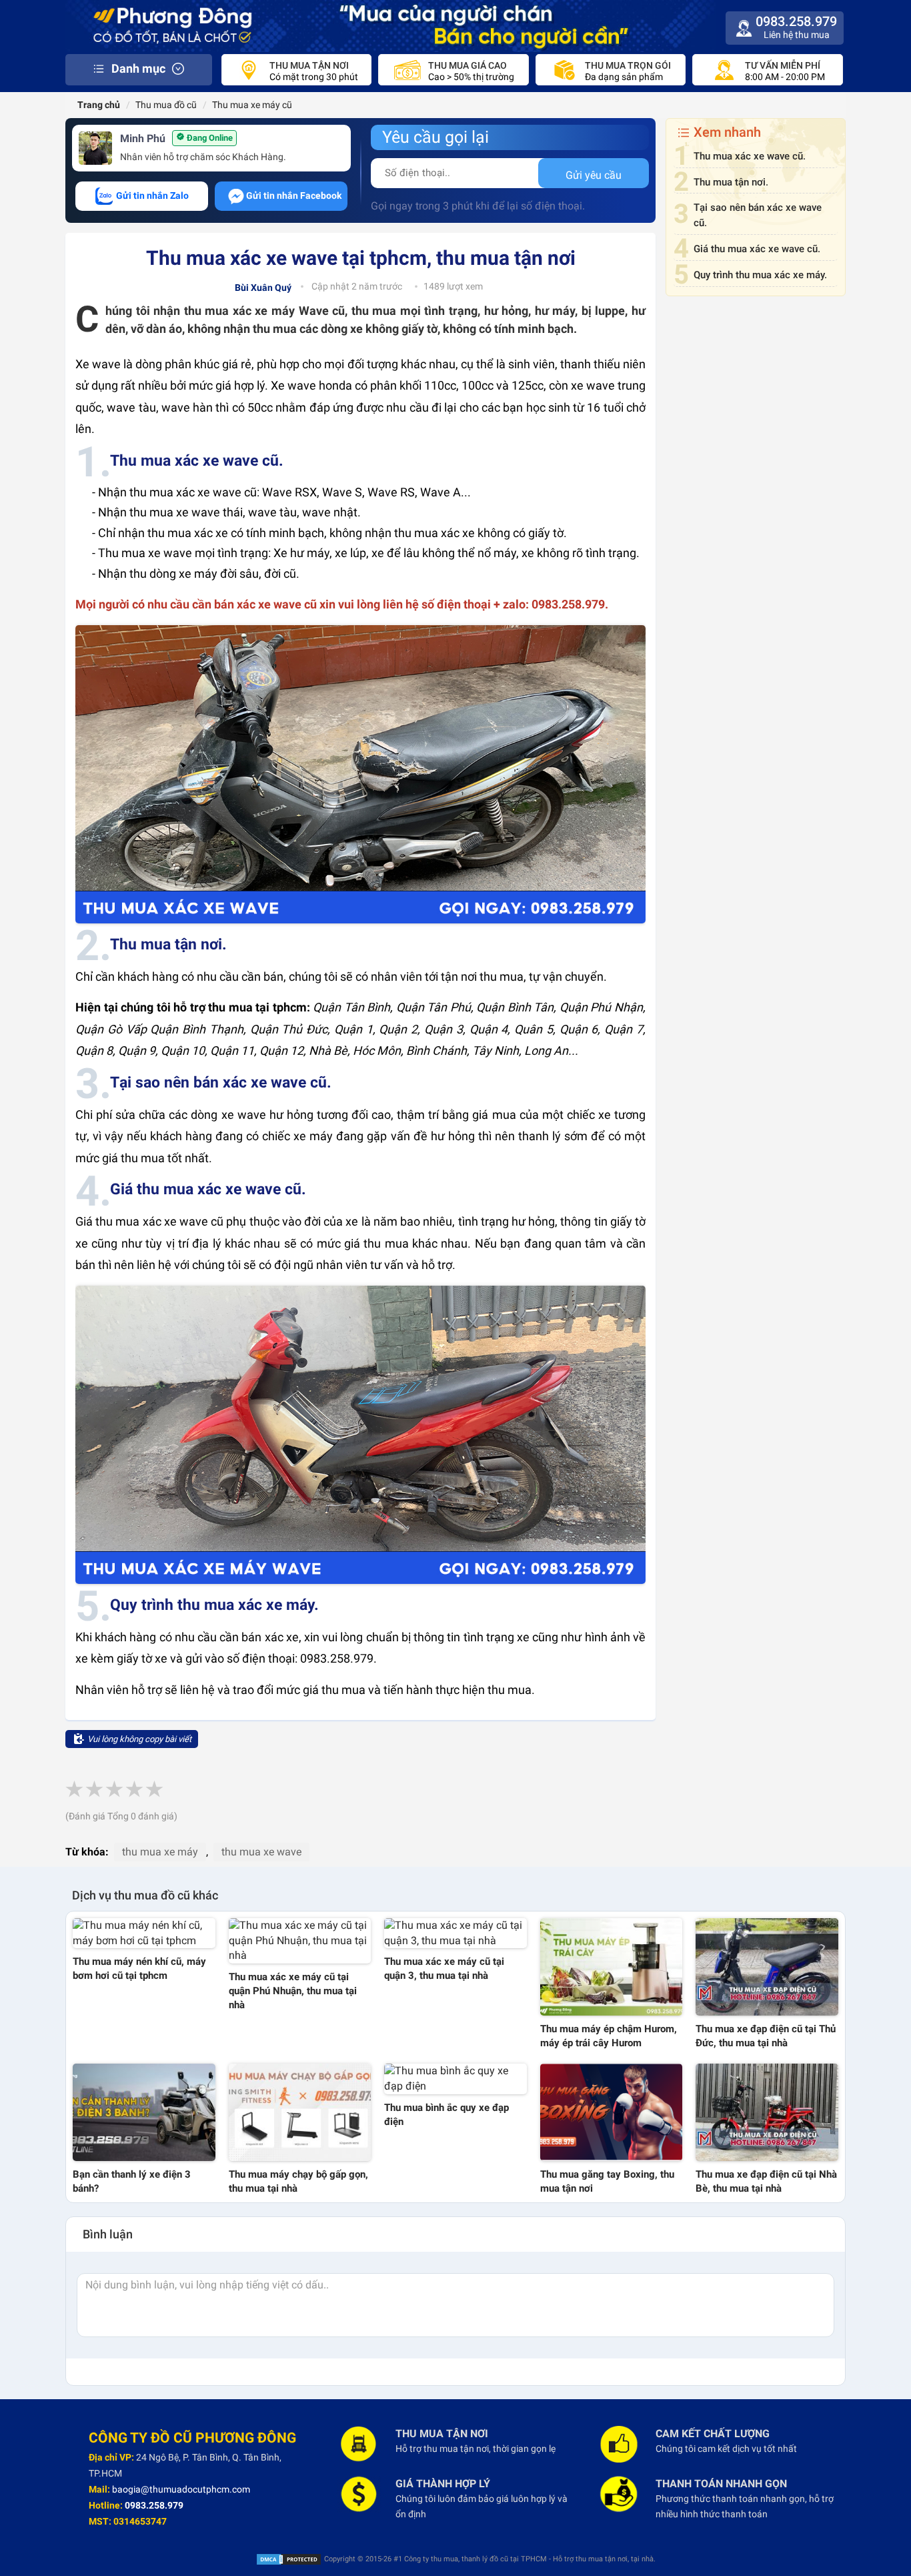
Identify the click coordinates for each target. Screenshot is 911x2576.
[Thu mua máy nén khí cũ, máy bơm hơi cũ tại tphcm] (144, 1934)
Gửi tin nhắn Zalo (151, 195)
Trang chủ (98, 105)
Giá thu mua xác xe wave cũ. (757, 249)
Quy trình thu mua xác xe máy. (760, 275)
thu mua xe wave (261, 1852)
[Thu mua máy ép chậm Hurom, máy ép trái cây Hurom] (612, 1967)
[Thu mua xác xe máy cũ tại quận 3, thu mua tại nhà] (455, 1934)
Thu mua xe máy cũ (252, 105)
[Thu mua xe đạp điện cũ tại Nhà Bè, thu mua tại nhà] (767, 2112)
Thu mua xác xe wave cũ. (750, 156)
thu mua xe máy (160, 1852)
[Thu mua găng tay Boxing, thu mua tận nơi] (612, 2112)
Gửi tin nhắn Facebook (294, 195)
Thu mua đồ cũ (166, 105)
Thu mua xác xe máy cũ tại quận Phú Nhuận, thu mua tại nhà (293, 1991)
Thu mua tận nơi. (731, 182)
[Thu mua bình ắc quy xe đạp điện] (455, 2079)
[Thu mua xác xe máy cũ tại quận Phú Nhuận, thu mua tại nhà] (300, 1941)
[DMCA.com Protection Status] (289, 2559)
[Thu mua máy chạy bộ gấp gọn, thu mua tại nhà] (300, 2112)
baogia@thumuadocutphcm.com (181, 2489)
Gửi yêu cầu (594, 175)
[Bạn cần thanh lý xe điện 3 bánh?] (144, 2112)
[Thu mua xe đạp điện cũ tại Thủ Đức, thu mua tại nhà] (767, 1967)
